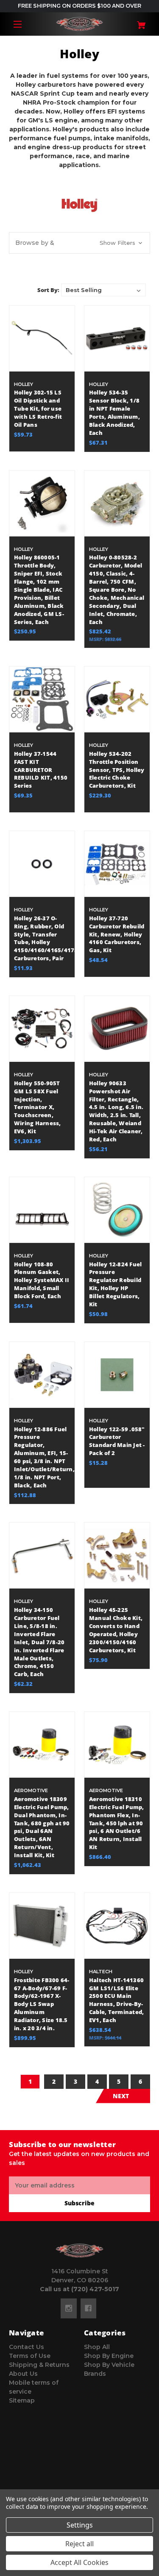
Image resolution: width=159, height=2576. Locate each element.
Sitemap (22, 2400)
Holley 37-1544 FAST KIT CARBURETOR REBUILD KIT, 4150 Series (41, 770)
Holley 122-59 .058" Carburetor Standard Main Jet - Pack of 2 (117, 1441)
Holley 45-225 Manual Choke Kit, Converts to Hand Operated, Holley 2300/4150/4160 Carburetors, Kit (116, 1630)
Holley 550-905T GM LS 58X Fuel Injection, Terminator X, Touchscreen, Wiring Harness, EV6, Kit (38, 1107)
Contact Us (26, 2347)
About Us (23, 2374)
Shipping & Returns (39, 2365)
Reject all (79, 2544)
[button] (79, 243)
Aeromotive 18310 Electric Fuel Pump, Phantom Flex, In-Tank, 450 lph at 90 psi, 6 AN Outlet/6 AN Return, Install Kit (117, 1823)
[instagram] (69, 2308)
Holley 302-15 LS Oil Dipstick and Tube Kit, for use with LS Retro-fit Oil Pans (38, 409)
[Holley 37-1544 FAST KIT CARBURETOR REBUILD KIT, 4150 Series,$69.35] (42, 699)
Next (121, 2096)
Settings (80, 2525)
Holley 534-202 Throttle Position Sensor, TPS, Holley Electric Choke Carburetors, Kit (117, 770)
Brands (95, 2374)
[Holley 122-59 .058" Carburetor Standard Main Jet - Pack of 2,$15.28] (117, 1375)
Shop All (97, 2347)
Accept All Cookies (79, 2562)
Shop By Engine (109, 2356)
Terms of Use (30, 2356)
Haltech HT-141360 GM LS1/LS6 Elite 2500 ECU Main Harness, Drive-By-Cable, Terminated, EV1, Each (117, 2000)
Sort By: (48, 290)
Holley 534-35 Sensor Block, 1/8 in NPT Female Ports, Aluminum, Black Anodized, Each (114, 413)
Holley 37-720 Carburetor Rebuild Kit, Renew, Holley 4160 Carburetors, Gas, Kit (117, 935)
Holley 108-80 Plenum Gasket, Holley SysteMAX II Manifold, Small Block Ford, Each (42, 1281)
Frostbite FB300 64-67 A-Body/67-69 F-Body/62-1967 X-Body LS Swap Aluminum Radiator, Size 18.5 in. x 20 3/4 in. (42, 2004)
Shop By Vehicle (109, 2365)
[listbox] (103, 290)
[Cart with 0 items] (138, 22)
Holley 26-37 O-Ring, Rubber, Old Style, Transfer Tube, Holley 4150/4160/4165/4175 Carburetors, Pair (42, 938)
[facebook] (88, 2308)
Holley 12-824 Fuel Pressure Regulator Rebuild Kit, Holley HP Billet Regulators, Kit (116, 1284)
